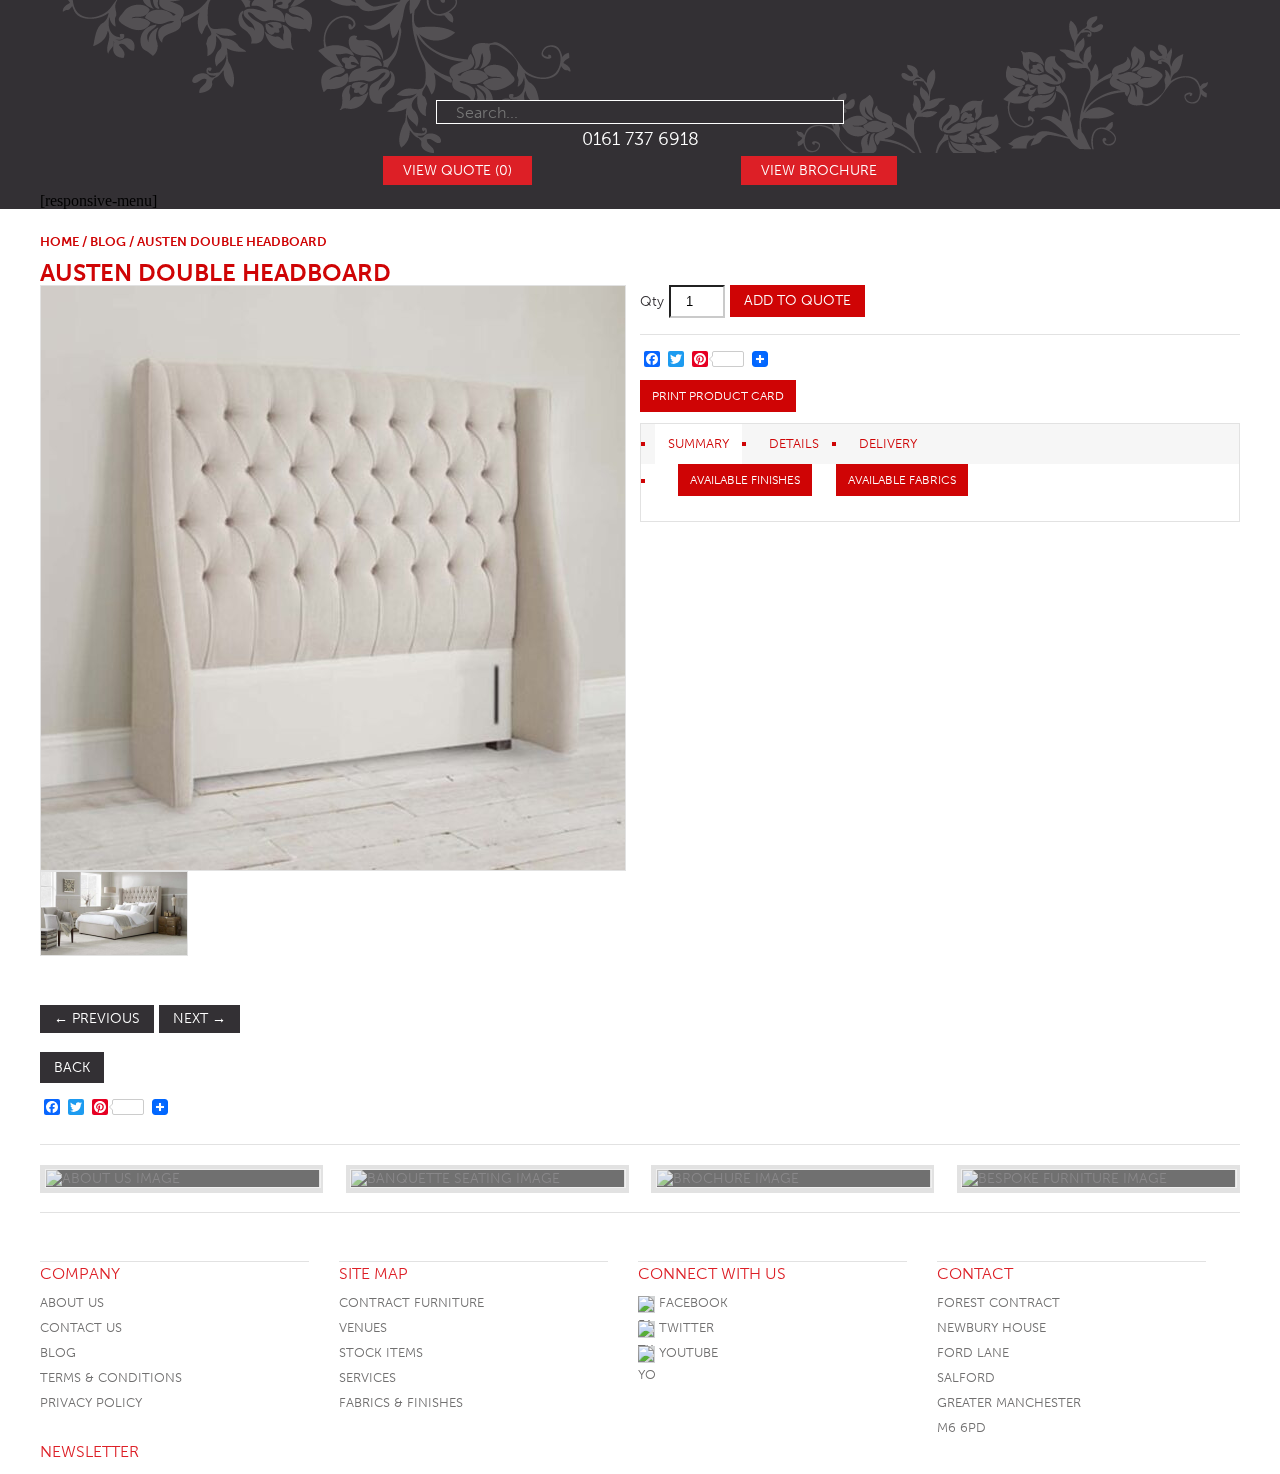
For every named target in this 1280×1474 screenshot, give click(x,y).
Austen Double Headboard (215, 272)
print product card (718, 396)
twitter (684, 1327)
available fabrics (902, 480)
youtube (686, 1352)
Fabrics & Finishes (401, 1402)
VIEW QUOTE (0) (457, 170)
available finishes (745, 480)
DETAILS (794, 443)
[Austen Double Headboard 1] (332, 578)
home (59, 241)
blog (108, 241)
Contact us (81, 1327)
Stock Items (381, 1352)
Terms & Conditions (111, 1377)
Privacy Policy (91, 1402)
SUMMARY (698, 443)
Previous (97, 1018)
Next (199, 1018)
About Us (72, 1302)
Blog (58, 1352)
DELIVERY (888, 443)
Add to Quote (797, 300)
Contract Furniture (411, 1302)
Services (367, 1377)
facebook (691, 1302)
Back (72, 1067)
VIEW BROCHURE (819, 170)
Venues (363, 1327)
